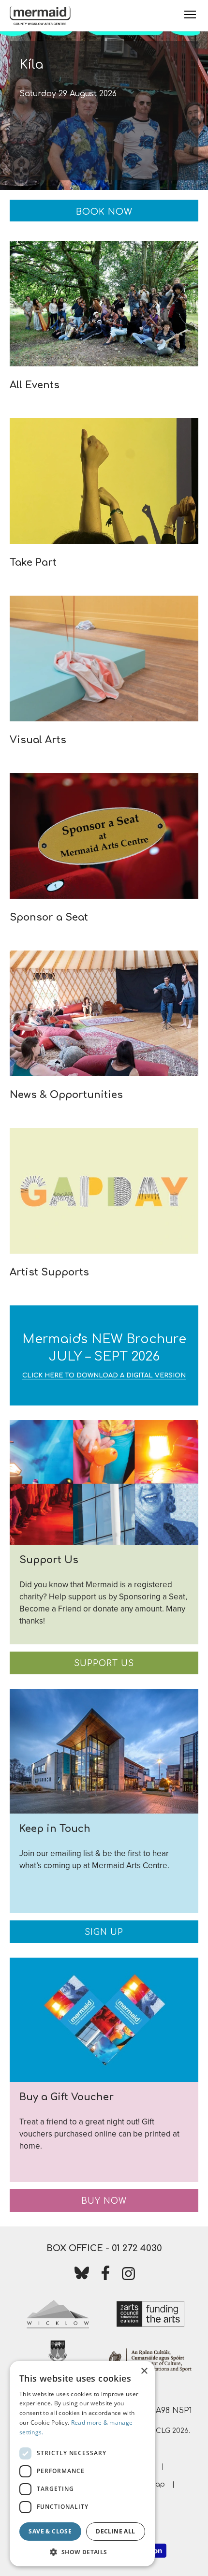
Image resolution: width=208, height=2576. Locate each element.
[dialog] (82, 2464)
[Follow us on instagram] (129, 2276)
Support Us (104, 1663)
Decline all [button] (115, 2531)
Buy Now (104, 2201)
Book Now (104, 212)
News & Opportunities (66, 1095)
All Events (35, 385)
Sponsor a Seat (49, 917)
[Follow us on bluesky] (82, 2275)
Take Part (33, 563)
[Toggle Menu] (190, 15)
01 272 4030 (137, 2248)
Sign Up (104, 1932)
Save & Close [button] (50, 2531)
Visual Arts (38, 740)
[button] (82, 2552)
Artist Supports (49, 1272)
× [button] (144, 2371)
